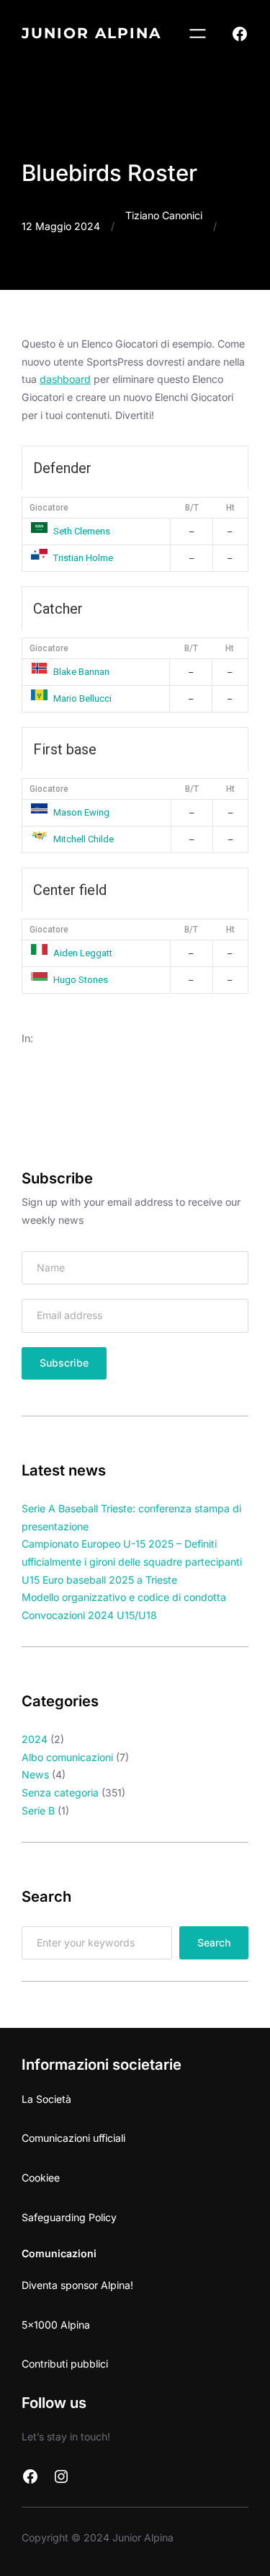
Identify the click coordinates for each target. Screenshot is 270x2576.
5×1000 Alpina (56, 2325)
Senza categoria (60, 1792)
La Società (46, 2099)
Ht (230, 508)
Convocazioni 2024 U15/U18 (89, 1615)
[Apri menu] (198, 34)
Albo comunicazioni (67, 1757)
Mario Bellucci (82, 698)
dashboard (65, 379)
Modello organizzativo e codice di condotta (124, 1597)
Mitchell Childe (84, 839)
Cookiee (41, 2178)
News (35, 1774)
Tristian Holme (83, 558)
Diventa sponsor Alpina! (77, 2285)
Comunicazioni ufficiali (73, 2138)
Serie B (38, 1810)
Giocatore (49, 508)
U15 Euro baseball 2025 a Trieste (99, 1580)
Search (214, 1942)
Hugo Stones (81, 980)
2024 (35, 1739)
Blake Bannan (81, 672)
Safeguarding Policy (69, 2217)
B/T (192, 508)
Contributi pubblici (65, 2364)
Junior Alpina (91, 33)
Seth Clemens (82, 531)
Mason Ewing (81, 812)
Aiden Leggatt (83, 953)
